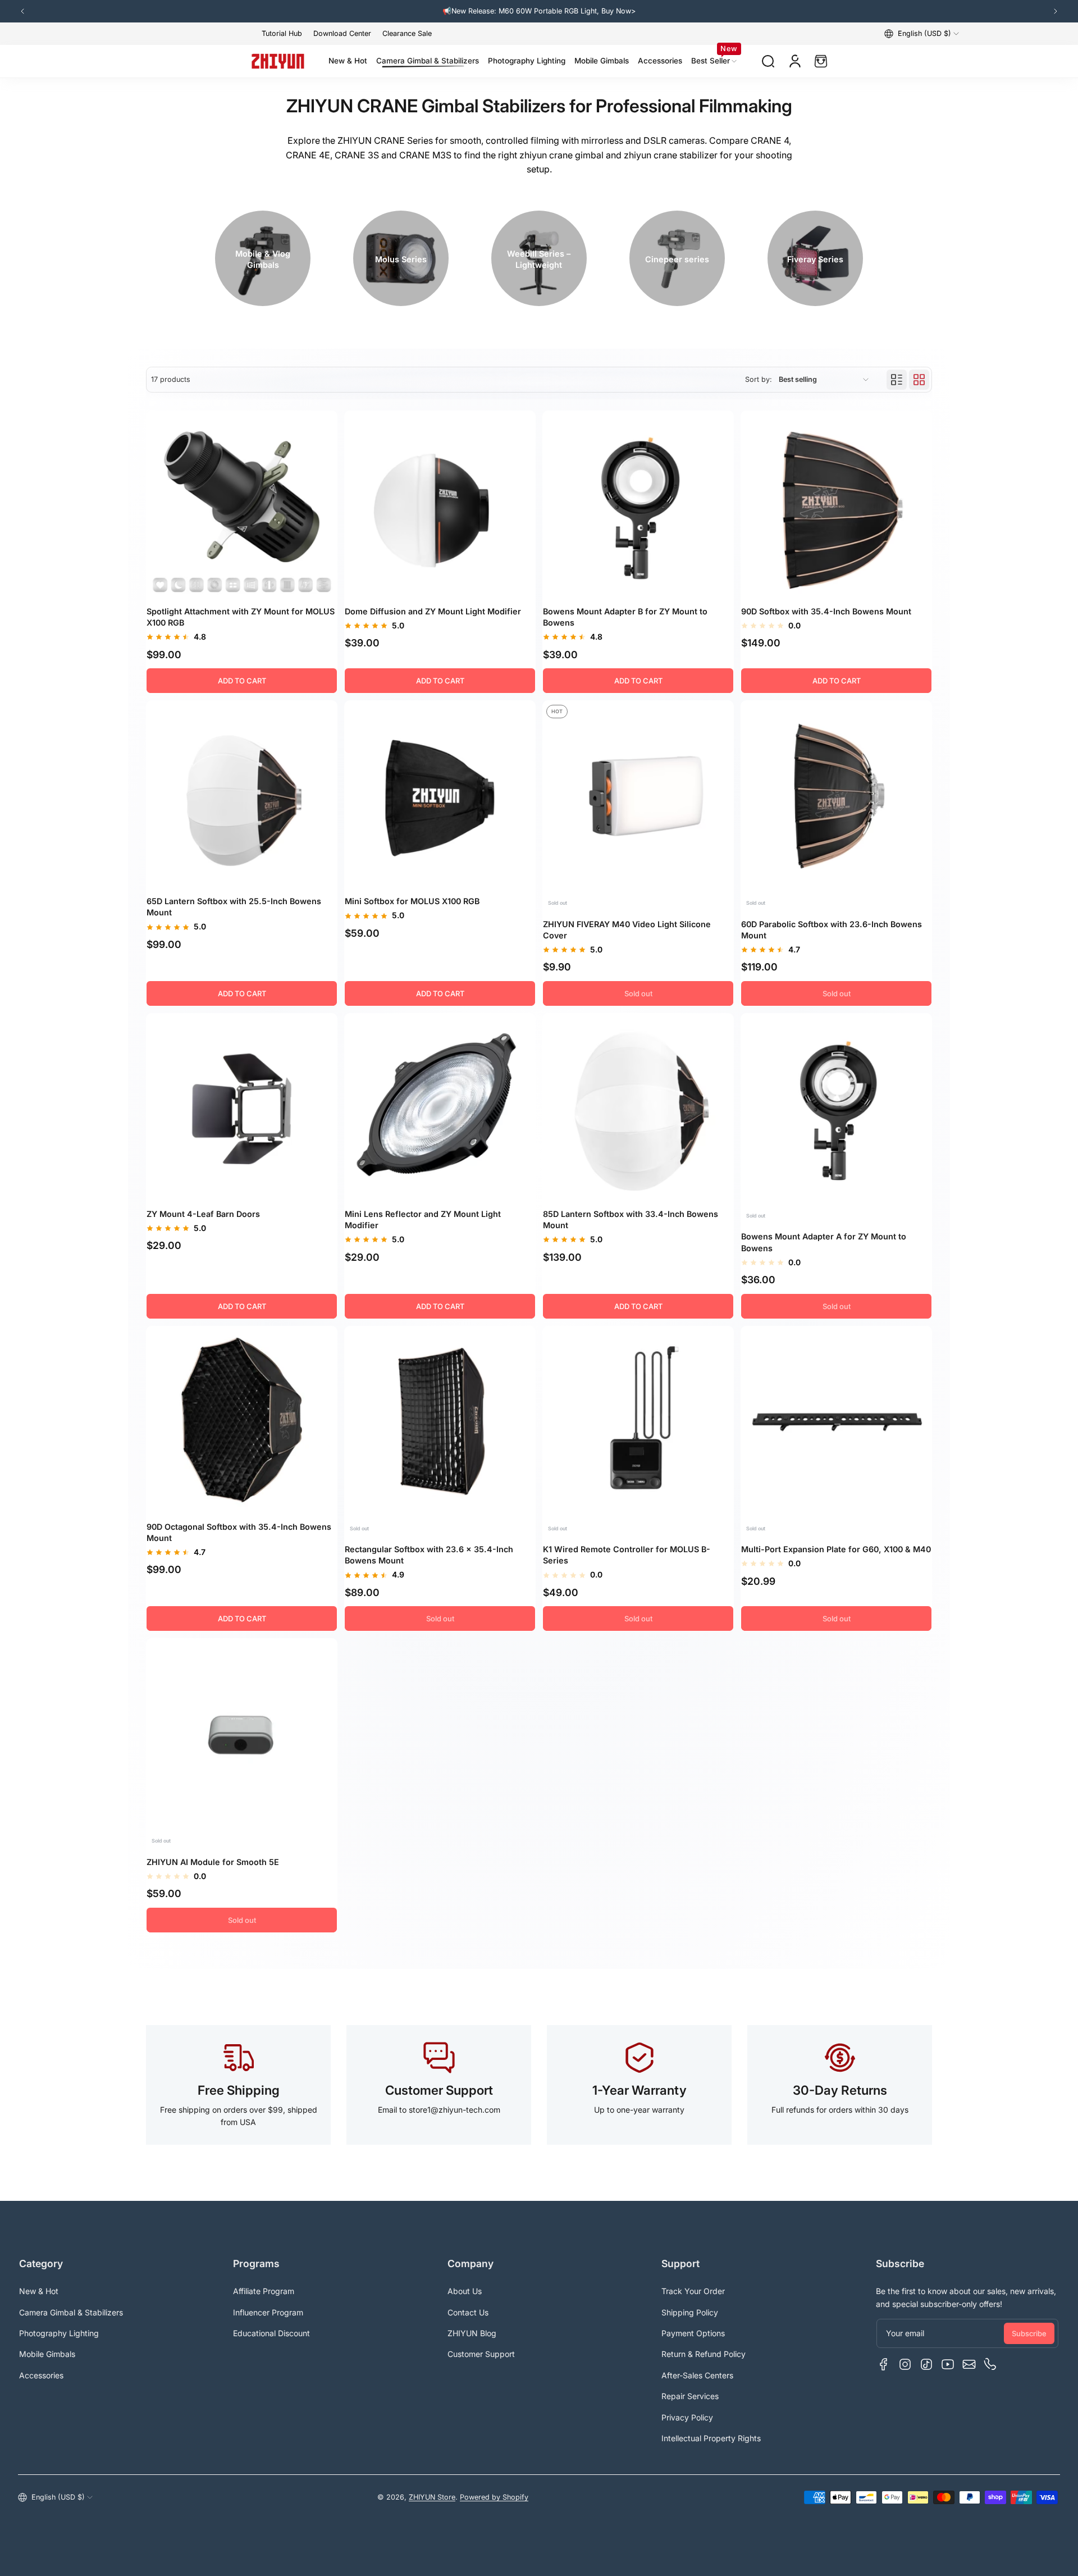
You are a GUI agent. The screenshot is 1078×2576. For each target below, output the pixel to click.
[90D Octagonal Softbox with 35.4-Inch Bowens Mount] (242, 1422)
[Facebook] (884, 2364)
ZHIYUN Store (432, 2497)
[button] (922, 34)
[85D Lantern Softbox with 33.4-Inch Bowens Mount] (638, 1109)
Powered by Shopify (494, 2497)
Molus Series (401, 259)
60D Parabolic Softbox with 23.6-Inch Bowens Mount (832, 930)
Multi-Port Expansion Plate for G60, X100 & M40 (836, 1549)
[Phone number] (990, 2364)
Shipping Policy (690, 2312)
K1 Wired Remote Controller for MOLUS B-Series (627, 1555)
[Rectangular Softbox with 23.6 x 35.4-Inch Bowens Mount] (440, 1422)
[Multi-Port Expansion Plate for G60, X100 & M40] (836, 1422)
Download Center (342, 33)
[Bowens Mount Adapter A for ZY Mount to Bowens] (836, 1109)
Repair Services (690, 2396)
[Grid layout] (919, 380)
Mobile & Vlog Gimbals (263, 259)
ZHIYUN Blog (472, 2333)
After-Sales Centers (697, 2375)
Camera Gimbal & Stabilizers (71, 2312)
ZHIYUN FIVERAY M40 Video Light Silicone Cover (627, 930)
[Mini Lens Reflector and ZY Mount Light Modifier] (440, 1109)
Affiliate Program (264, 2291)
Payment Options (693, 2333)
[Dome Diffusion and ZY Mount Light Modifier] (440, 506)
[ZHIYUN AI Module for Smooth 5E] (242, 1734)
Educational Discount (271, 2333)
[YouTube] (948, 2364)
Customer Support (481, 2354)
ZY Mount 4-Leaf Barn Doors (203, 1214)
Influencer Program (268, 2312)
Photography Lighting (59, 2333)
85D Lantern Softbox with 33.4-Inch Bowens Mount (631, 1219)
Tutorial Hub (282, 33)
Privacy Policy (687, 2417)
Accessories (41, 2375)
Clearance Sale (407, 33)
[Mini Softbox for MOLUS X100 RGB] (440, 796)
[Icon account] (795, 61)
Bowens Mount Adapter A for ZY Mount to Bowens (824, 1242)
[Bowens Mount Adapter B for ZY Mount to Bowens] (638, 506)
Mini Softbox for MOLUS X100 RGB (412, 901)
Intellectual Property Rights (711, 2438)
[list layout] (897, 380)
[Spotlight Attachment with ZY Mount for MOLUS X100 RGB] (242, 506)
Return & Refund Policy (704, 2354)
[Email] (969, 2364)
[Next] (1056, 11)
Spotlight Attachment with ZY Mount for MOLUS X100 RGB (241, 617)
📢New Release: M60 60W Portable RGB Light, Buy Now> (468, 11)
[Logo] (278, 61)
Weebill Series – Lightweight (539, 259)
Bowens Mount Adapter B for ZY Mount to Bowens (625, 617)
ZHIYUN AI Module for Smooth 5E (213, 1862)
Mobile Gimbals (47, 2354)
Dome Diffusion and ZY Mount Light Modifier (433, 611)
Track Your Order (693, 2291)
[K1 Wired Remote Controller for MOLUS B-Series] (638, 1422)
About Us (465, 2291)
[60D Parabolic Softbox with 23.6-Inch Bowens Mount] (836, 796)
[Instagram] (905, 2364)
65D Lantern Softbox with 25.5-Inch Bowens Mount (234, 907)
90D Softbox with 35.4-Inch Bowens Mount (826, 611)
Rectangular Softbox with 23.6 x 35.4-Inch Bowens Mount (429, 1555)
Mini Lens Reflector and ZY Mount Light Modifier (423, 1219)
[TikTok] (926, 2364)
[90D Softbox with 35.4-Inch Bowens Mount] (836, 506)
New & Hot (39, 2291)
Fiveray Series (815, 259)
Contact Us (468, 2312)
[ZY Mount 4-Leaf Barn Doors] (242, 1109)
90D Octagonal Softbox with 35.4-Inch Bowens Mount (239, 1532)
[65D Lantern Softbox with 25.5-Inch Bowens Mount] (242, 796)
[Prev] (22, 11)
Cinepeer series (677, 259)
